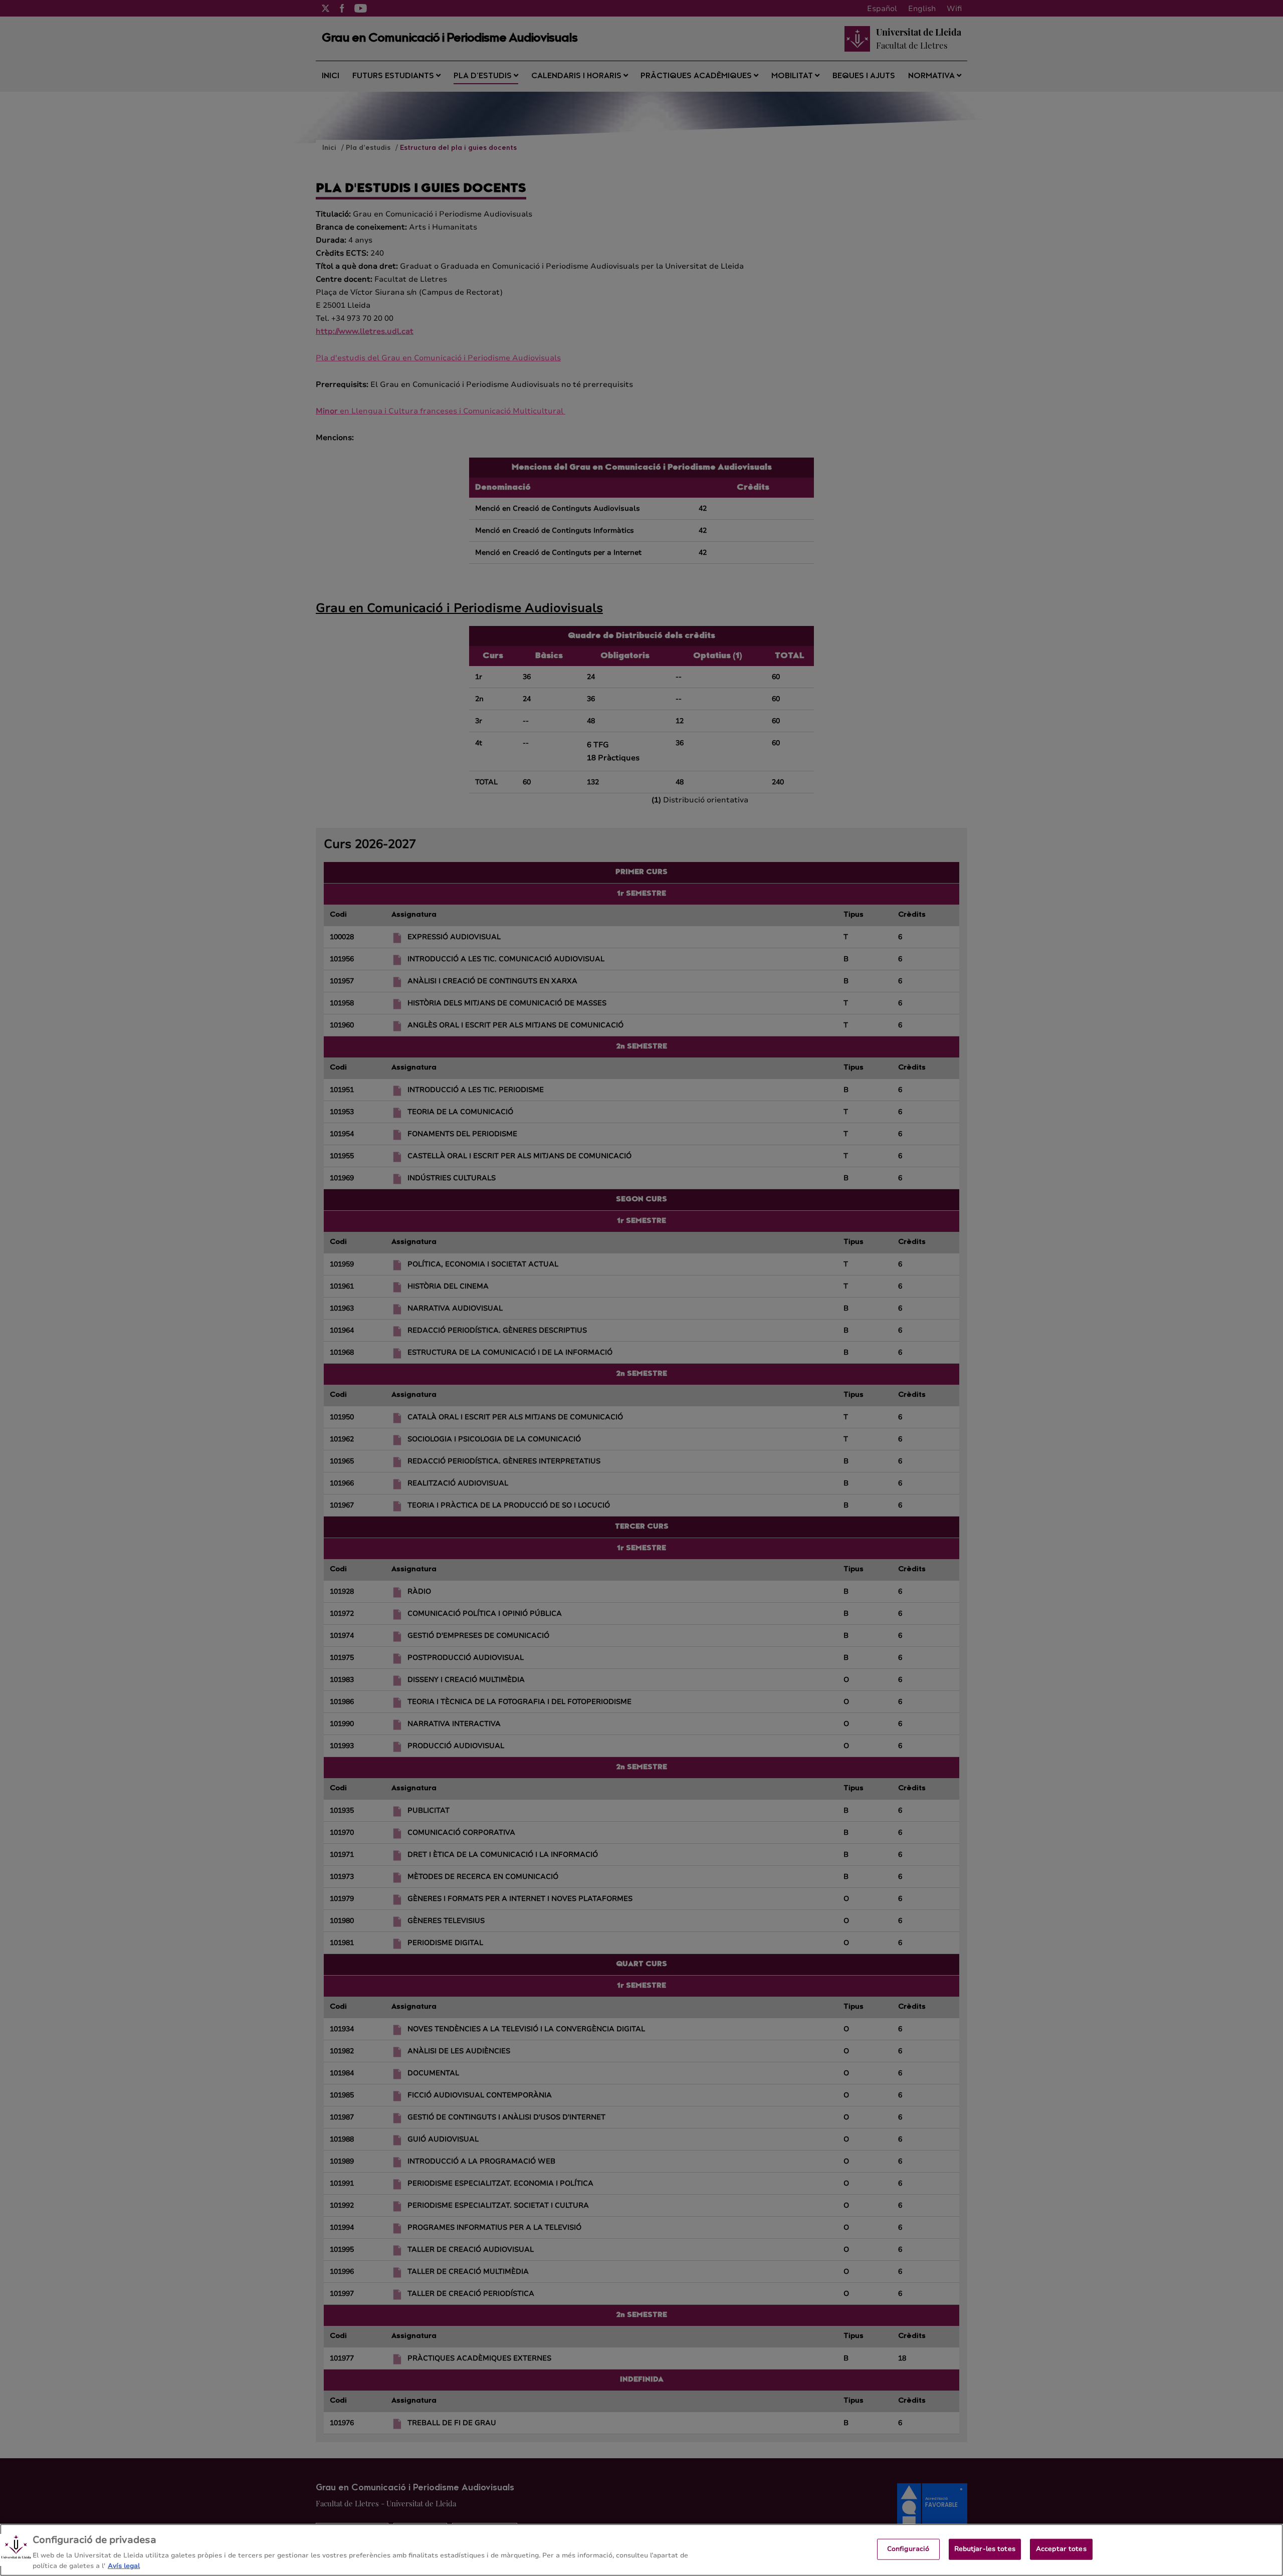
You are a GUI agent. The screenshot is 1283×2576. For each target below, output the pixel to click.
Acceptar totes (1061, 2549)
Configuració (908, 2549)
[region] (641, 2550)
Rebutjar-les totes (985, 2549)
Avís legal (124, 2565)
